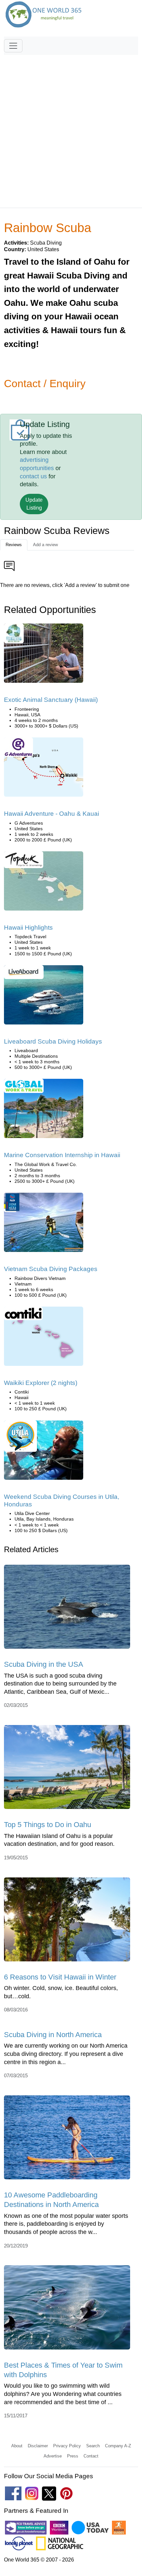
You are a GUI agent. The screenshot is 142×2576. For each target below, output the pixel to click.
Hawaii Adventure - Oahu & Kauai (52, 814)
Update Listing (34, 504)
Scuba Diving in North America (53, 2035)
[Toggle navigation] (13, 46)
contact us (33, 476)
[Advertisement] (71, 128)
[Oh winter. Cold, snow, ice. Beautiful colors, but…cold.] (67, 1921)
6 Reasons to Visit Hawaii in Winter (60, 1977)
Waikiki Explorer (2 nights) (41, 1383)
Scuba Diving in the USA (44, 1664)
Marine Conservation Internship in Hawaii (62, 1155)
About (17, 2446)
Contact (91, 2456)
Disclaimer (38, 2446)
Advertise (53, 2456)
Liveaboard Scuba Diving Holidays (53, 1041)
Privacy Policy (67, 2446)
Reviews (14, 545)
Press (73, 2456)
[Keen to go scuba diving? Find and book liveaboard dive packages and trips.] (44, 997)
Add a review (45, 545)
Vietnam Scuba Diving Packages (51, 1269)
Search (93, 2446)
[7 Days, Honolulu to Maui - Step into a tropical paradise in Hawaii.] (44, 883)
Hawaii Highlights (28, 928)
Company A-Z (118, 2446)
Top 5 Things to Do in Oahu (48, 1825)
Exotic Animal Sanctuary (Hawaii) (51, 700)
